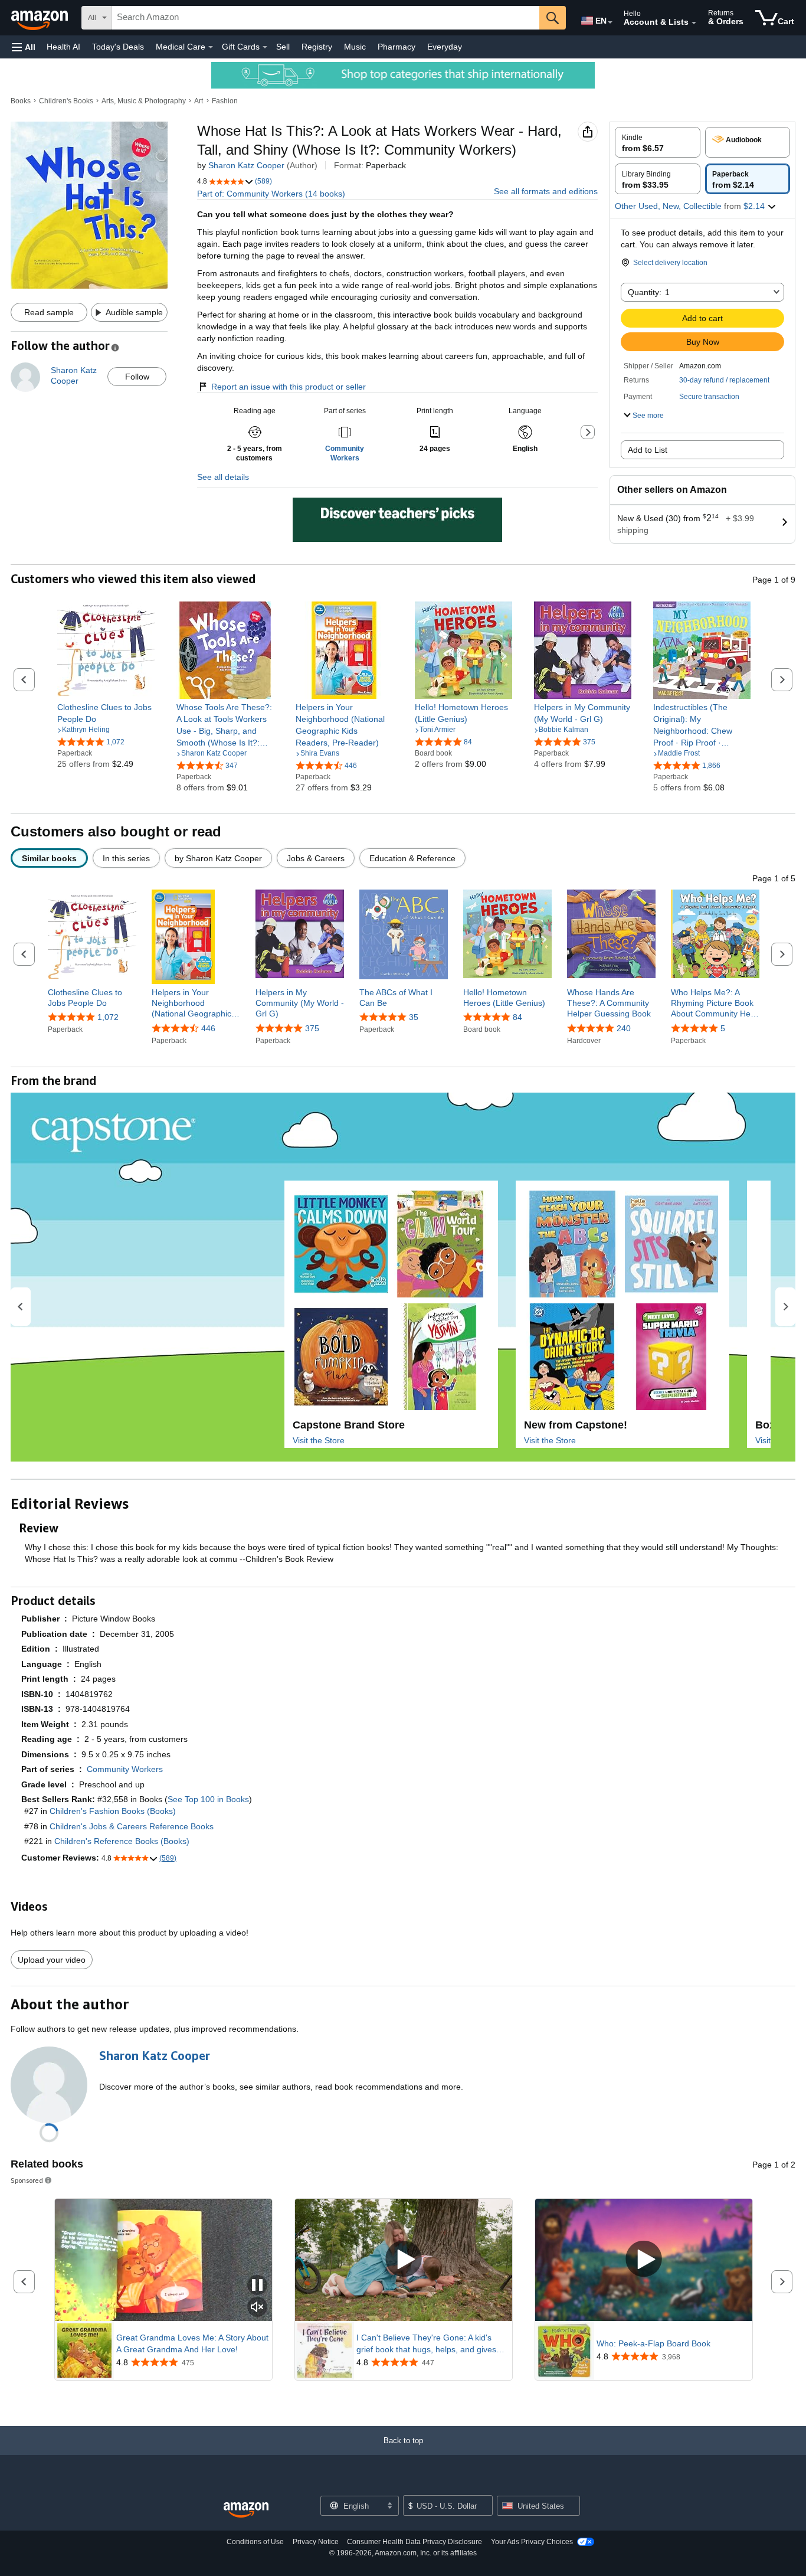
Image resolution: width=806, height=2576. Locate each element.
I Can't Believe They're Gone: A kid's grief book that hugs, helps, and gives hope (426, 2344)
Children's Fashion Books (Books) (113, 1811)
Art (199, 101)
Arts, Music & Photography (144, 101)
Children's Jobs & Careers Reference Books (132, 1826)
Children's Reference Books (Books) (122, 1841)
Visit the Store (319, 1440)
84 (517, 1017)
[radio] (658, 142)
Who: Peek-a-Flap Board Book (653, 2343)
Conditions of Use (255, 2542)
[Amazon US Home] (246, 2510)
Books (21, 101)
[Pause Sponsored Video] (257, 2286)
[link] (106, 713)
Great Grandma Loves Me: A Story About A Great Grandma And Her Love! (192, 2343)
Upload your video (52, 1960)
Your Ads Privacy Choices (532, 2542)
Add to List (648, 450)
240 (624, 1028)
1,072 (108, 1017)
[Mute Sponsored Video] (257, 2308)
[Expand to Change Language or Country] (610, 22)
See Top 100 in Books (208, 1799)
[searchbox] (326, 18)
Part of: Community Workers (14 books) (271, 194)
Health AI (63, 47)
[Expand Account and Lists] (694, 23)
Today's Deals (118, 47)
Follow (137, 377)
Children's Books (66, 101)
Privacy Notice (316, 2542)
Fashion (225, 101)
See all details (223, 477)
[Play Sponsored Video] (404, 2260)
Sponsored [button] (27, 2180)
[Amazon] (41, 18)
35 (414, 1017)
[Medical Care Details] (211, 47)
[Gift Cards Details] (265, 47)
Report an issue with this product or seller (289, 387)
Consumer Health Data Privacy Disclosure (415, 2542)
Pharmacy (397, 47)
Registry (317, 47)
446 (208, 1028)
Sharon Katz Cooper (246, 165)
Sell (283, 47)
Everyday (445, 47)
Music (355, 47)
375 (312, 1028)
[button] (24, 47)
